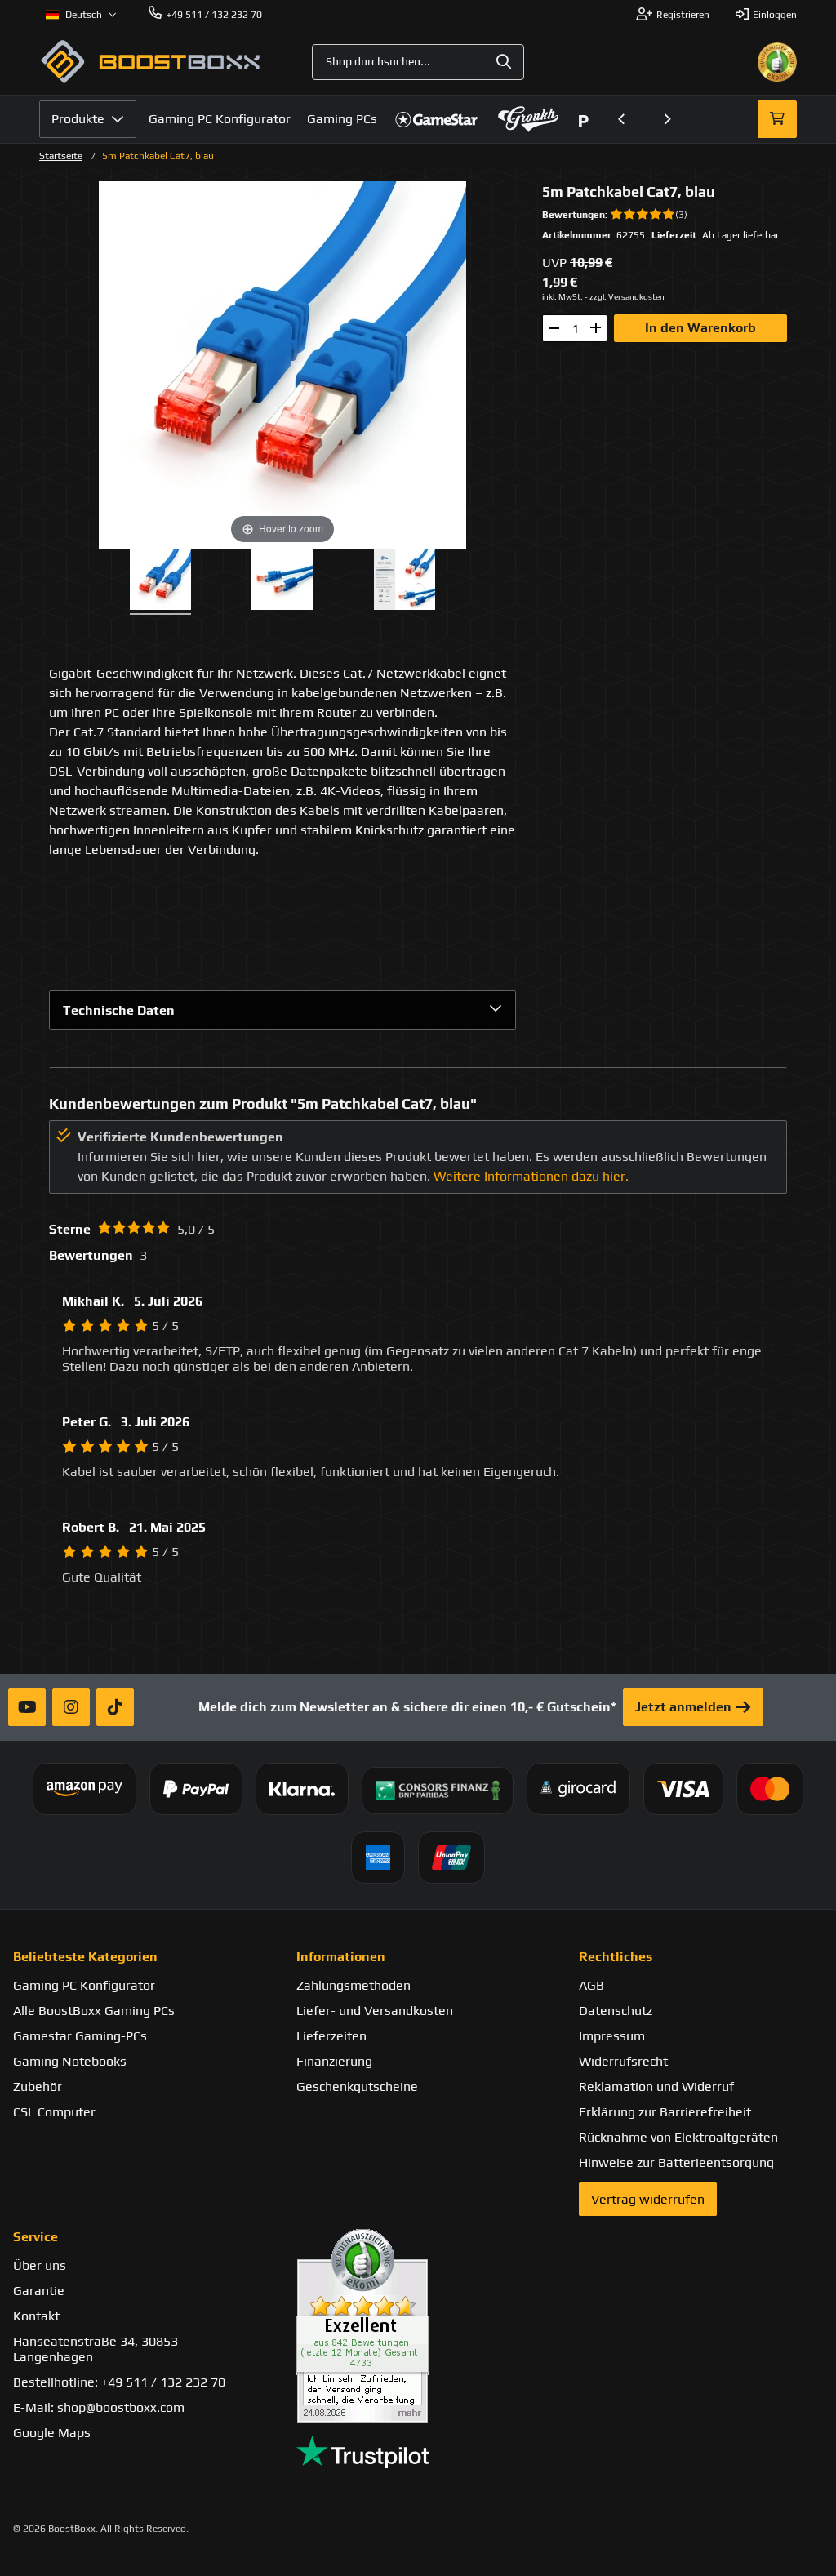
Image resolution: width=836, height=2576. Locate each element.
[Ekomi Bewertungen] (418, 2326)
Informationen (341, 1957)
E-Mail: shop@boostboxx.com (99, 2407)
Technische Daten (119, 1010)
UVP (554, 262)
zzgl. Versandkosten (627, 297)
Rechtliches (616, 1957)
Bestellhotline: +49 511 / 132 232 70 (119, 2382)
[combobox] (418, 62)
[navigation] (81, 15)
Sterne (70, 1229)
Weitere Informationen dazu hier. (531, 1176)
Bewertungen (574, 215)
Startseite (61, 156)
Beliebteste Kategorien (85, 1957)
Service (36, 2237)
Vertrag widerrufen (648, 2199)
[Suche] (504, 62)
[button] (622, 119)
